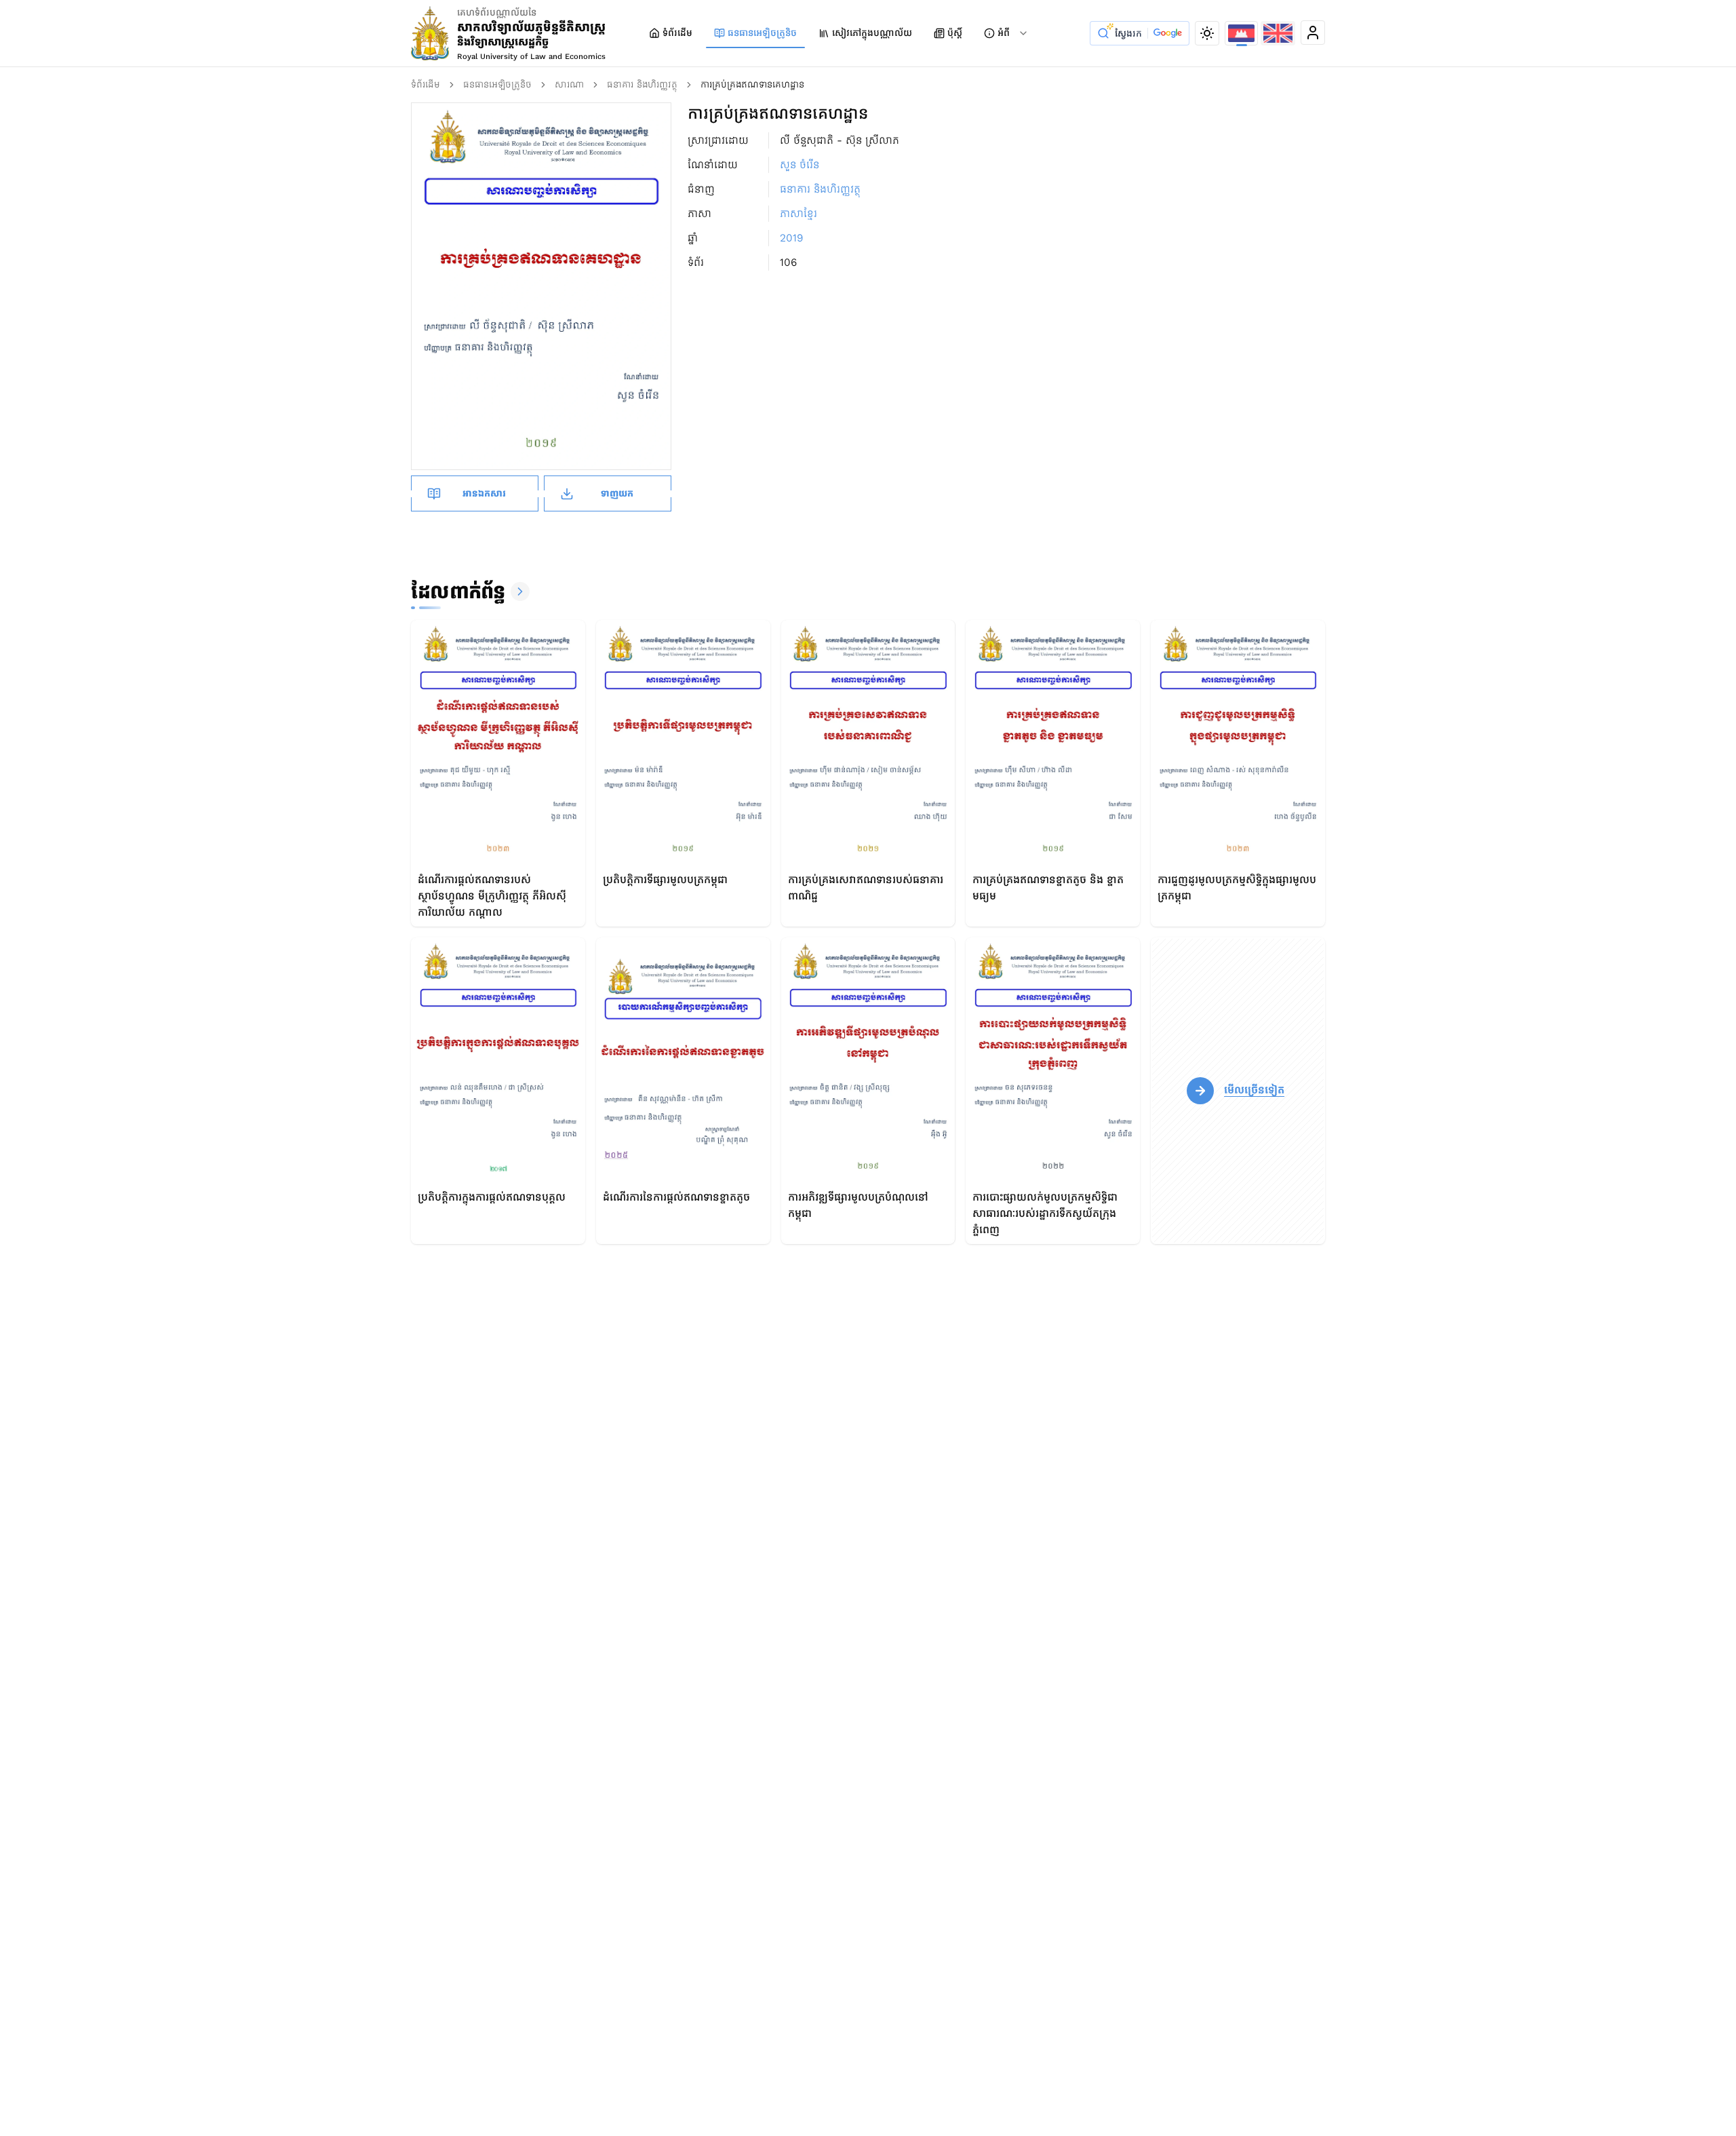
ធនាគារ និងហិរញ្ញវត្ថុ (642, 84)
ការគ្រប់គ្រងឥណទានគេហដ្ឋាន (752, 84)
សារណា (569, 84)
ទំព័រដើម (677, 33)
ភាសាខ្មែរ (798, 213)
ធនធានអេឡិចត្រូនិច (762, 33)
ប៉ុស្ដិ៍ (955, 33)
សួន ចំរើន (800, 164)
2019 (791, 238)
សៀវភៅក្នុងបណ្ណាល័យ (872, 33)
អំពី (1004, 33)
